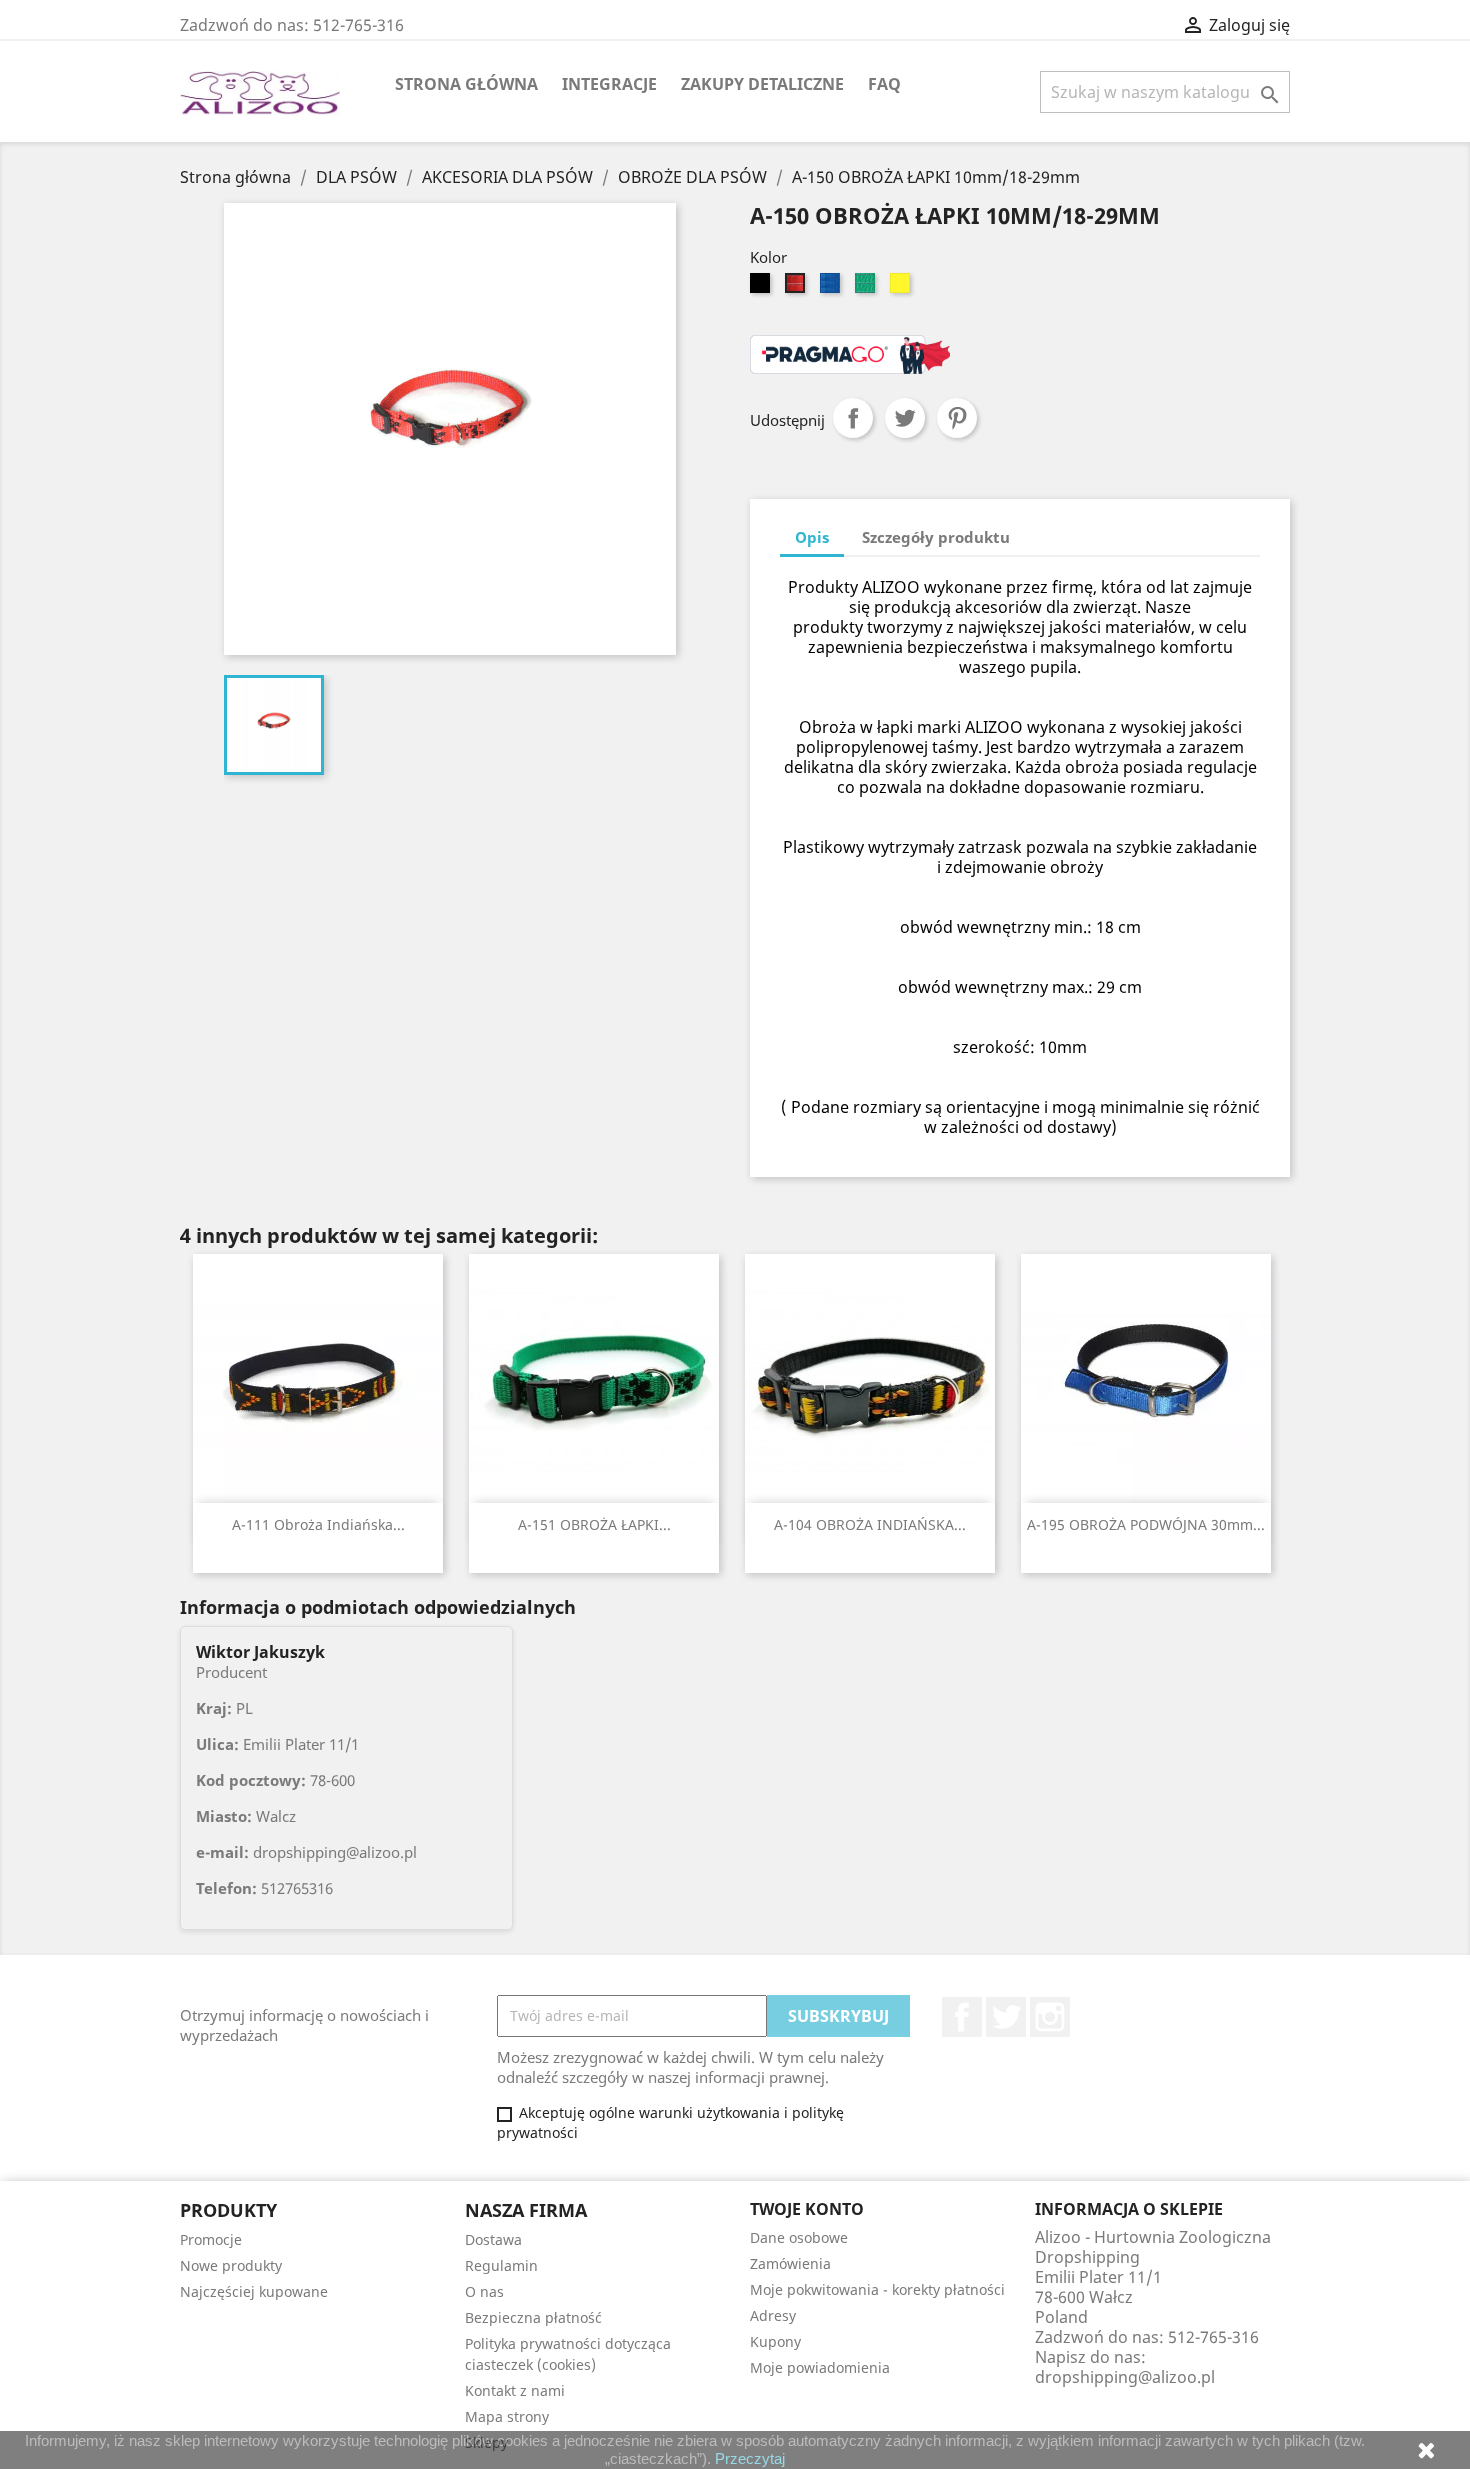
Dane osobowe (799, 2237)
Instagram (1050, 2017)
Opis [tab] (812, 537)
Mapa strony (507, 2416)
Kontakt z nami (515, 2390)
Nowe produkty (231, 2265)
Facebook (962, 2017)
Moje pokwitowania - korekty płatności (877, 2289)
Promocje (211, 2239)
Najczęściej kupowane (254, 2291)
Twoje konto (807, 2209)
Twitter (1006, 2017)
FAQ (884, 84)
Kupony (775, 2341)
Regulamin (501, 2265)
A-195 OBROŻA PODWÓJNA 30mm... (1146, 1524)
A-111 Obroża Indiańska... (318, 1524)
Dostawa (493, 2239)
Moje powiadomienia (820, 2367)
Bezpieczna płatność (533, 2317)
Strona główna (466, 84)
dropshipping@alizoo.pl (1125, 2377)
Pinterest (957, 418)
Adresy (773, 2315)
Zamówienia (790, 2263)
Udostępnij (853, 418)
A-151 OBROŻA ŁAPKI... (594, 1524)
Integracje (609, 84)
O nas (484, 2291)
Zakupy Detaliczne (762, 84)
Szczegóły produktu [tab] (936, 537)
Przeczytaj (750, 2458)
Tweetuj (905, 418)
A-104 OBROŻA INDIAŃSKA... (870, 1524)
